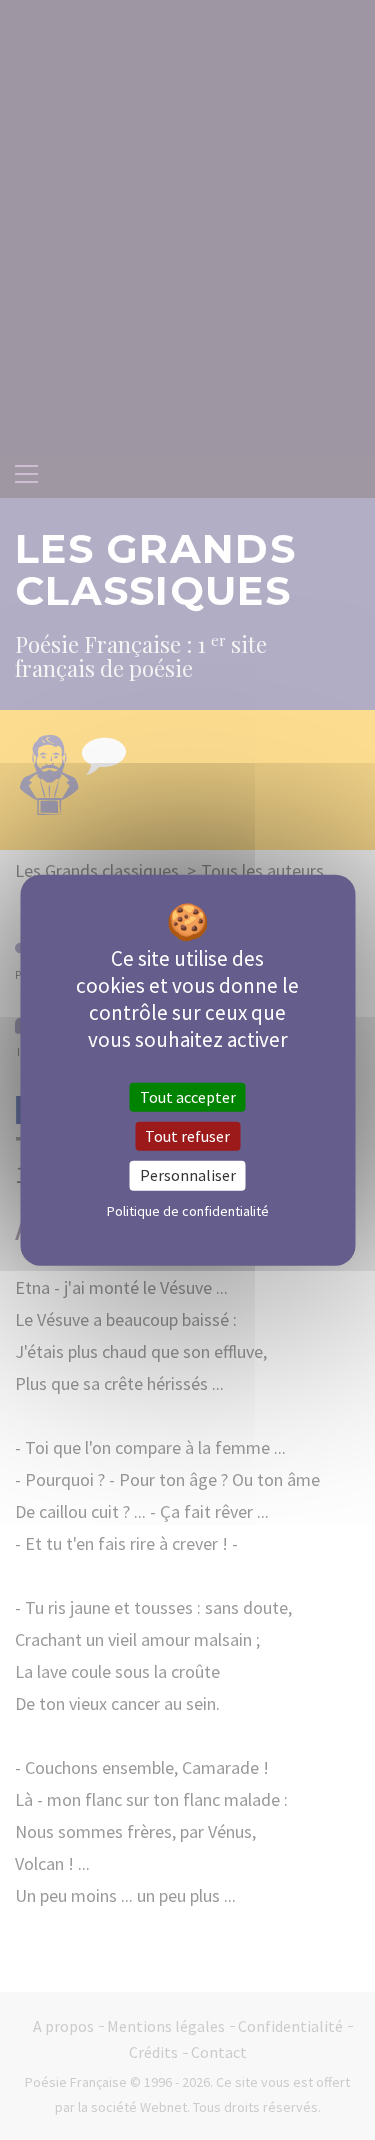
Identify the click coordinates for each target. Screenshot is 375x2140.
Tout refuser (187, 1136)
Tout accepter (188, 1097)
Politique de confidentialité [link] (188, 1210)
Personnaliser (188, 1175)
